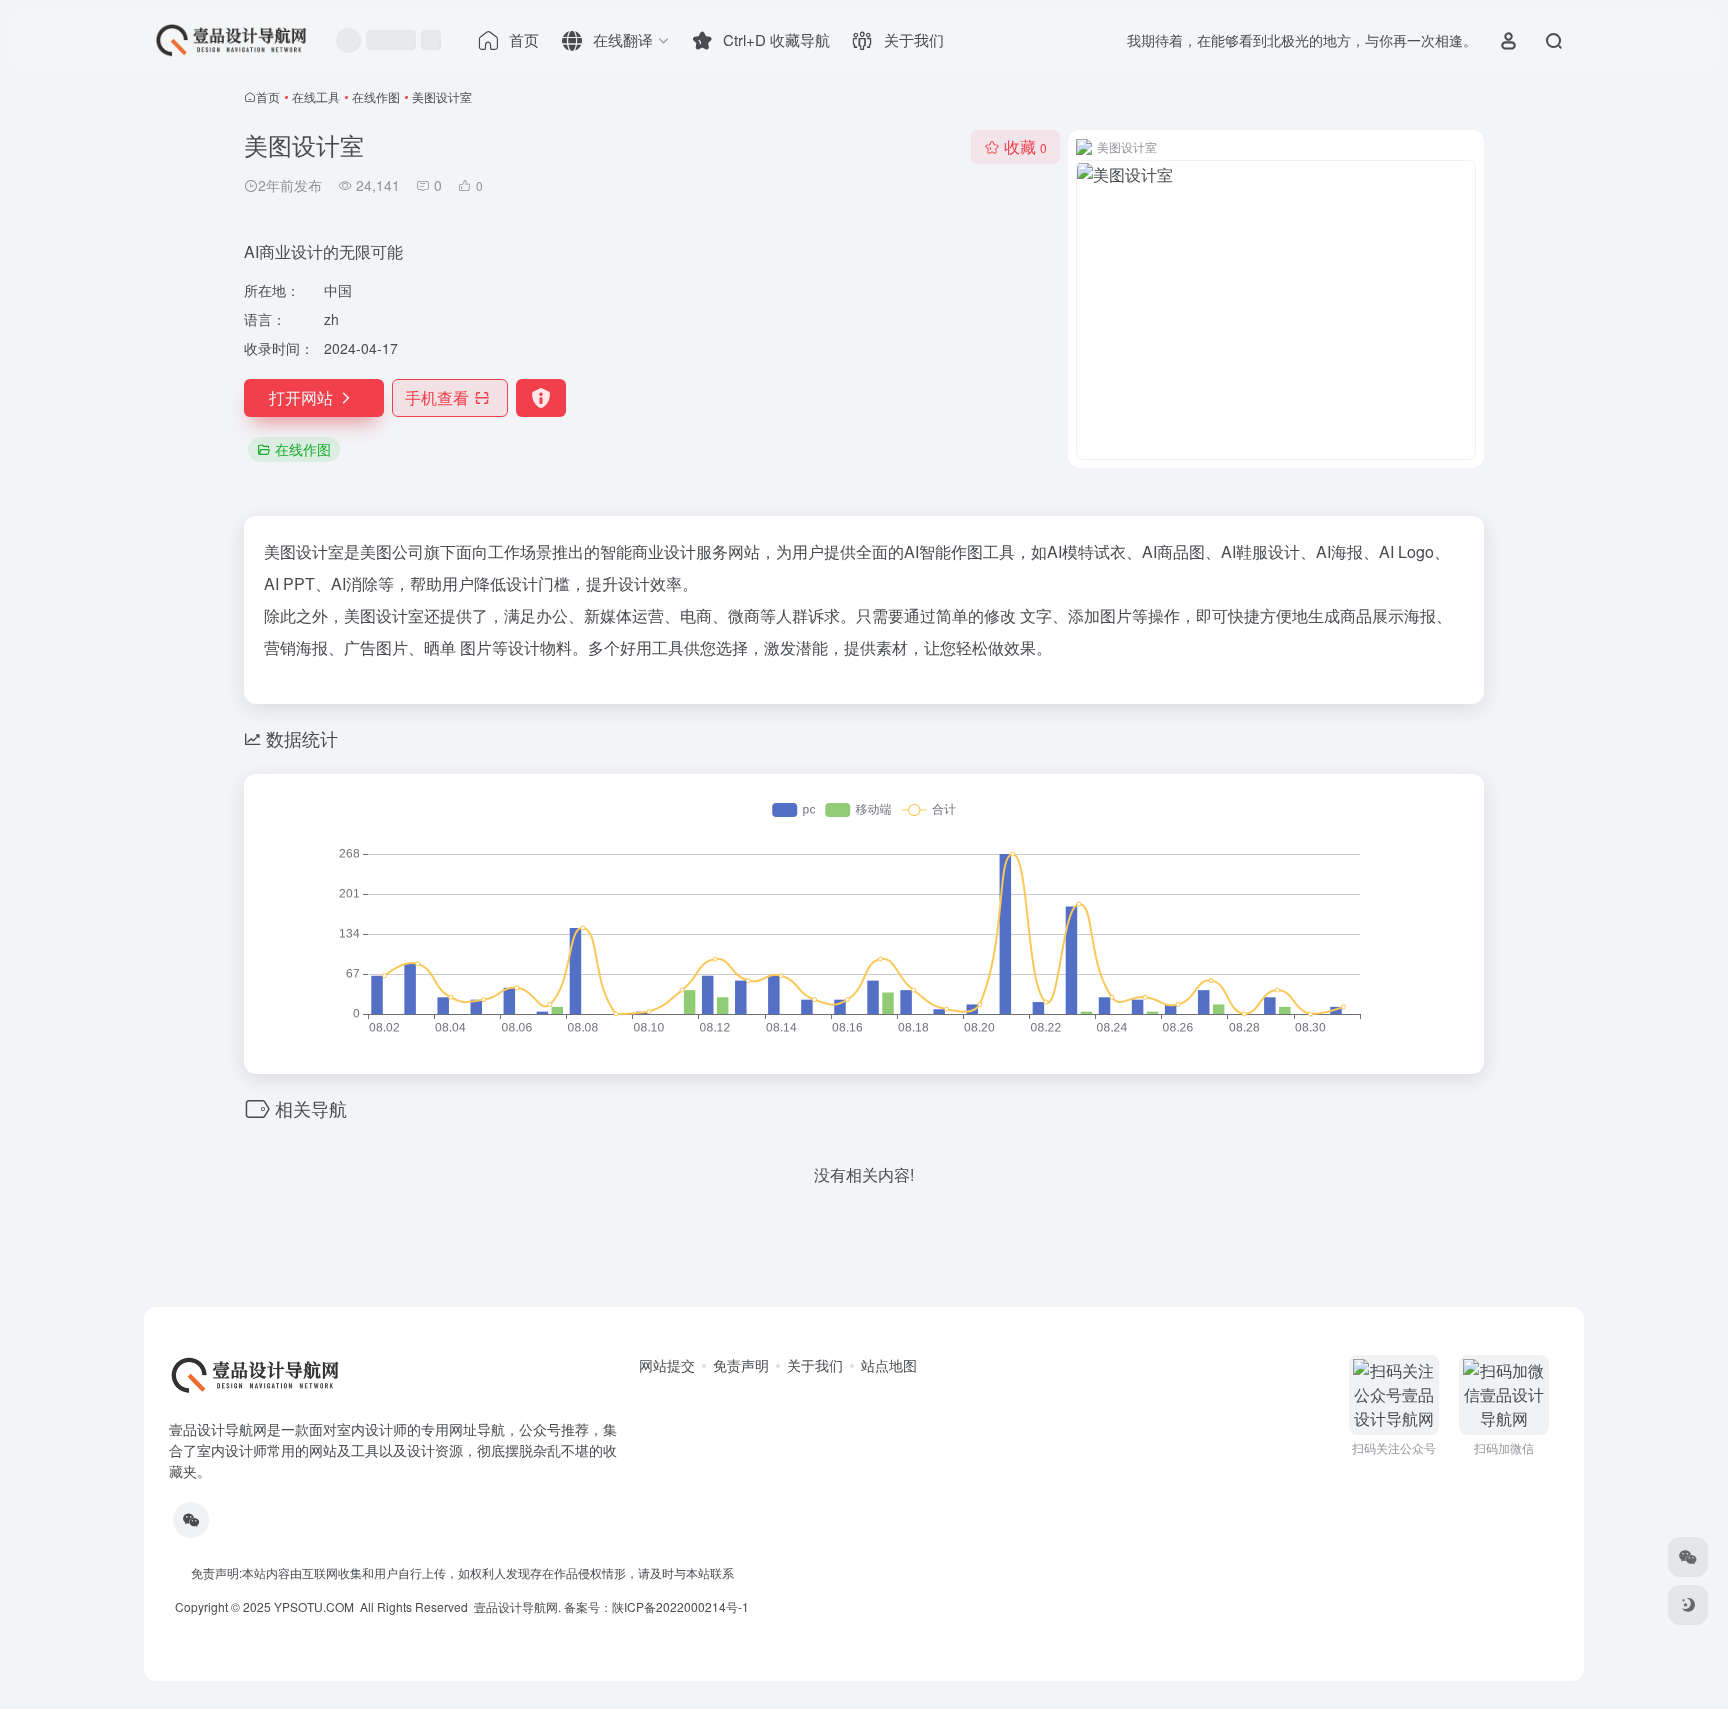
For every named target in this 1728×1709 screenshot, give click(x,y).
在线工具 (316, 96)
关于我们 (815, 1365)
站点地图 (889, 1365)
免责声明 (741, 1365)
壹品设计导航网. (517, 1606)
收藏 (1025, 146)
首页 (268, 96)
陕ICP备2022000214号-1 (680, 1606)
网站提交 (667, 1365)
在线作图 (376, 96)
